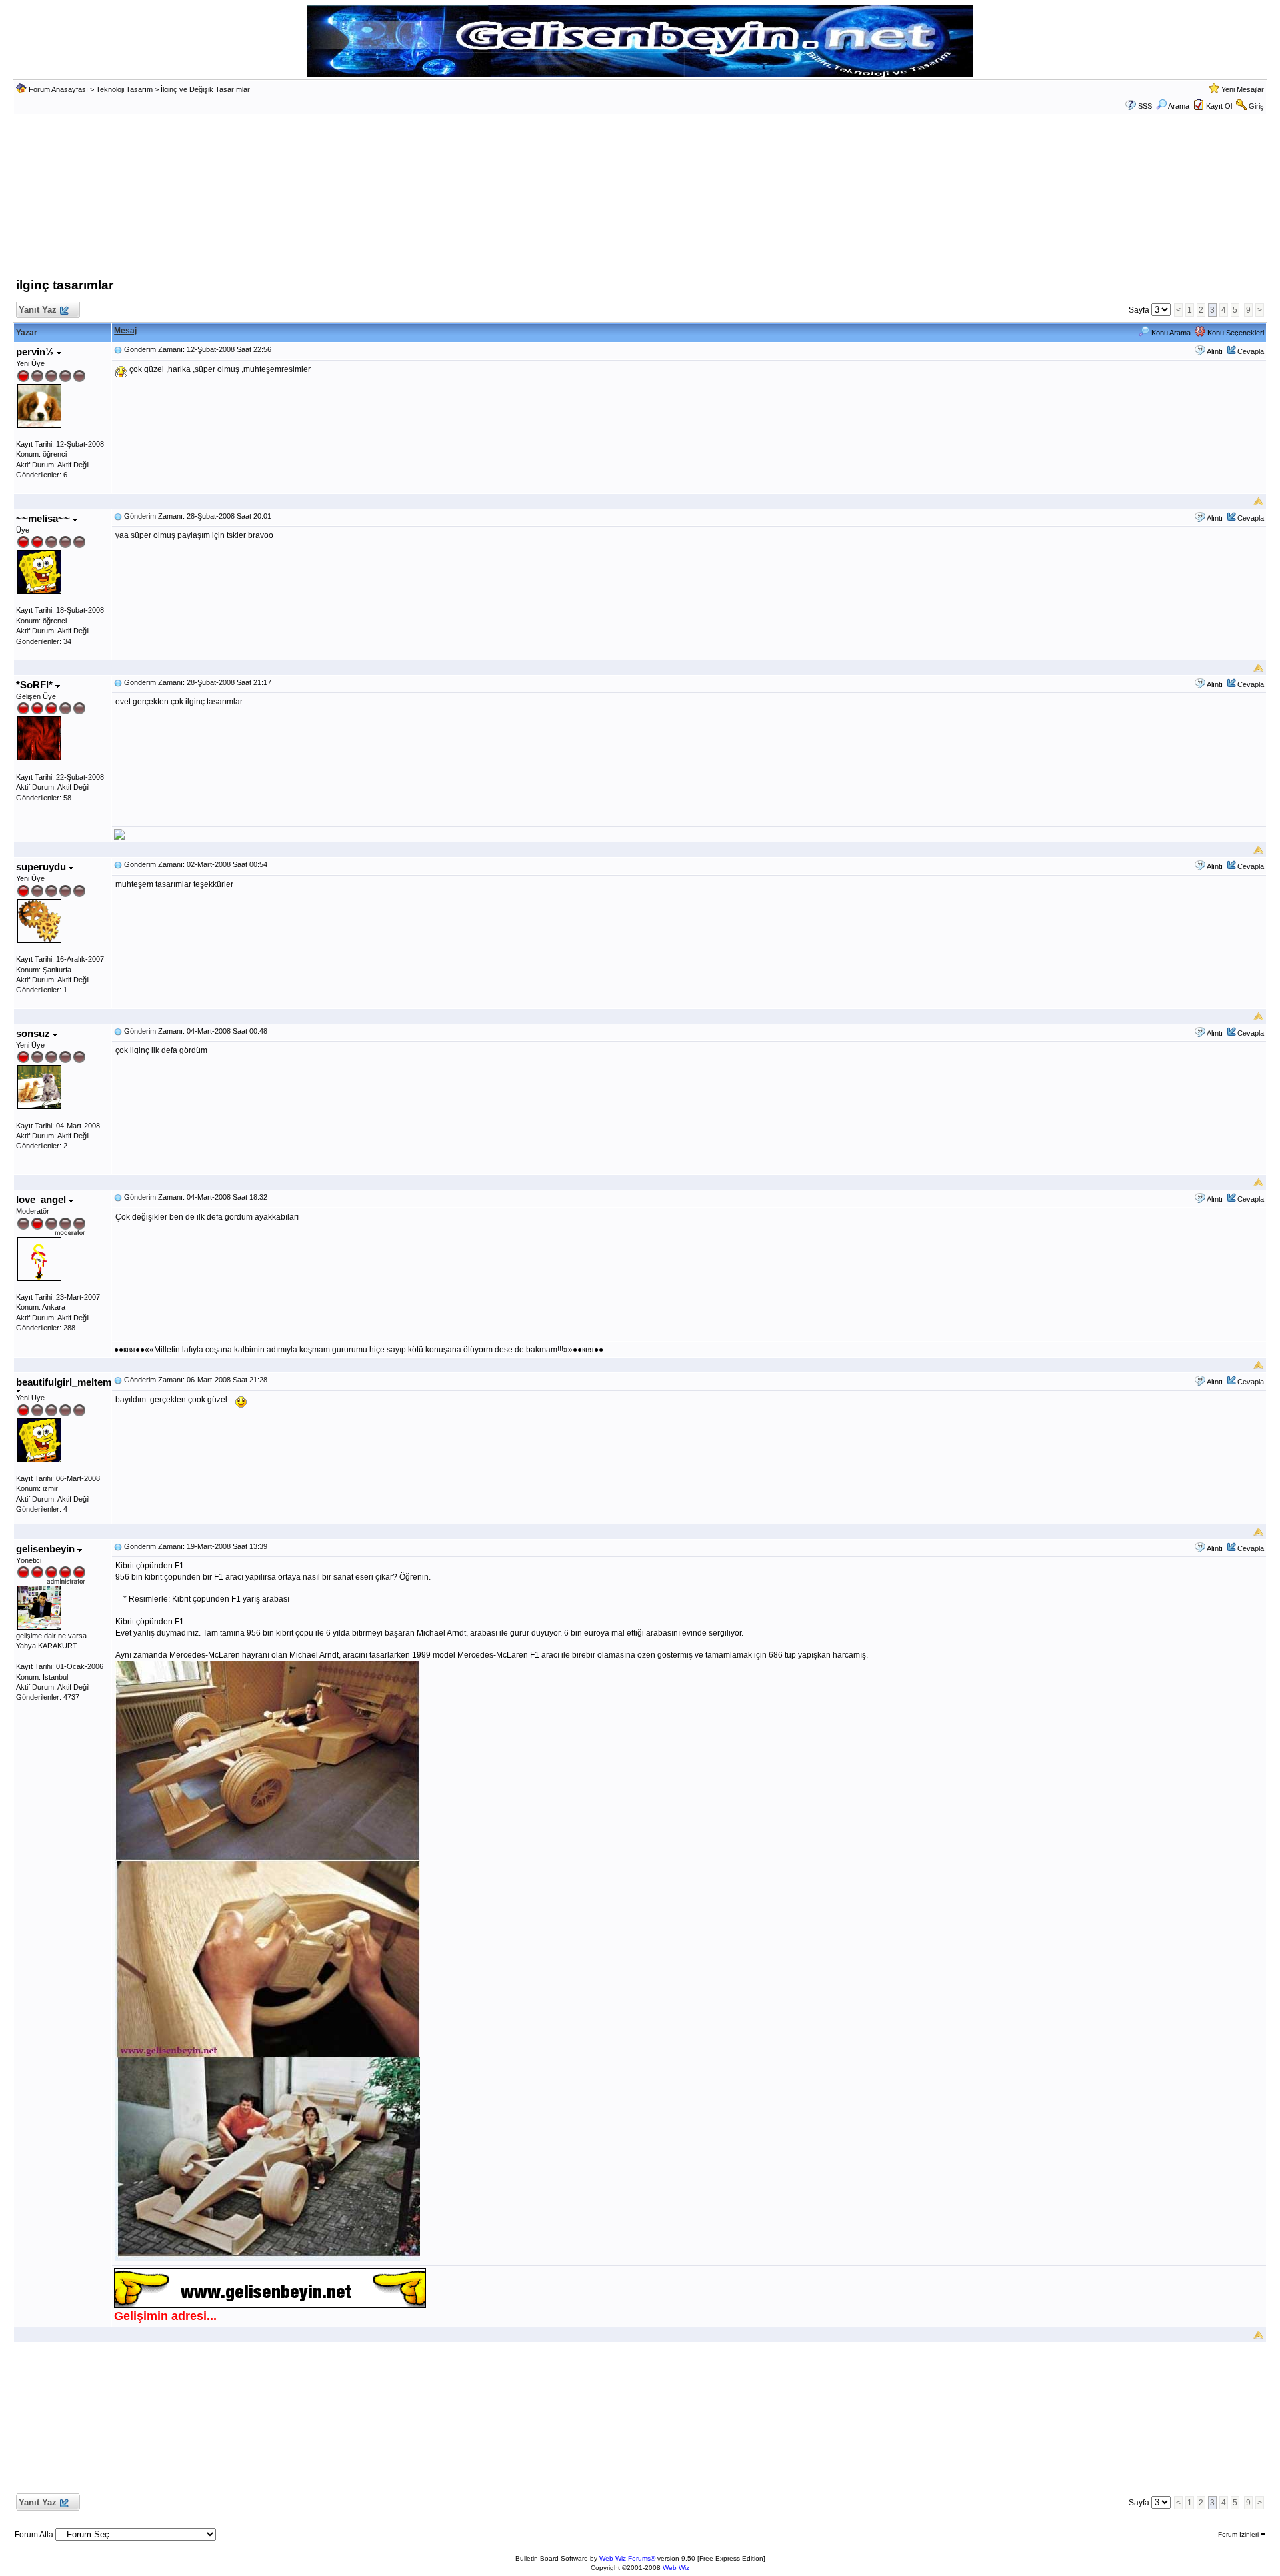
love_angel (42, 1199)
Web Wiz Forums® (627, 2558)
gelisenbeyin (47, 1549)
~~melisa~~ (44, 518)
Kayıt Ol (1219, 106)
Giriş (1256, 106)
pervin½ (36, 352)
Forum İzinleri (1239, 2534)
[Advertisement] (640, 200)
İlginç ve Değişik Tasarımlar (205, 89)
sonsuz (34, 1033)
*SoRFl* (36, 685)
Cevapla (1251, 351)
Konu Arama (1170, 333)
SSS (1145, 106)
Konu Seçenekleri (1235, 333)
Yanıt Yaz (38, 310)
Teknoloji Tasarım (124, 89)
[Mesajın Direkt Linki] (118, 349)
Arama (1179, 106)
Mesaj (125, 331)
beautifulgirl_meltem (64, 1382)
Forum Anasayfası (58, 89)
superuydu (42, 867)
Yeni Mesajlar (1243, 89)
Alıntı (1215, 351)
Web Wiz (676, 2568)
